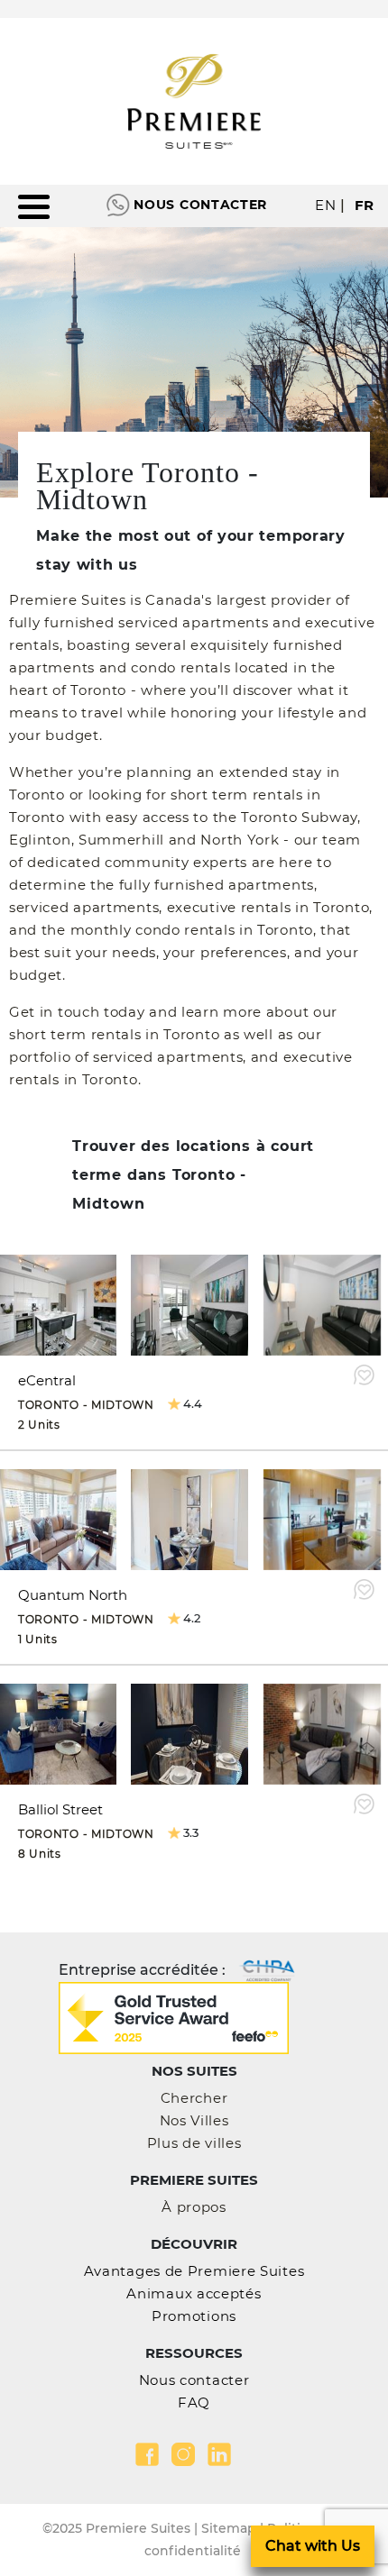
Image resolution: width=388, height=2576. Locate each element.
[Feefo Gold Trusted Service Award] (174, 2017)
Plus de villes (194, 2143)
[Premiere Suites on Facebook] (147, 2454)
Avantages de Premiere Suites (194, 2271)
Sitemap (229, 2528)
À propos (194, 2207)
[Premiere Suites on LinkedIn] (219, 2454)
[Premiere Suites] (194, 101)
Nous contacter (200, 205)
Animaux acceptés (194, 2293)
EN (325, 205)
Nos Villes (194, 2120)
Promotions (194, 2316)
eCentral (47, 1380)
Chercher (194, 2098)
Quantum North (73, 1595)
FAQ (194, 2402)
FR (365, 205)
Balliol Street (60, 1809)
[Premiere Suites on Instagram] (183, 2454)
